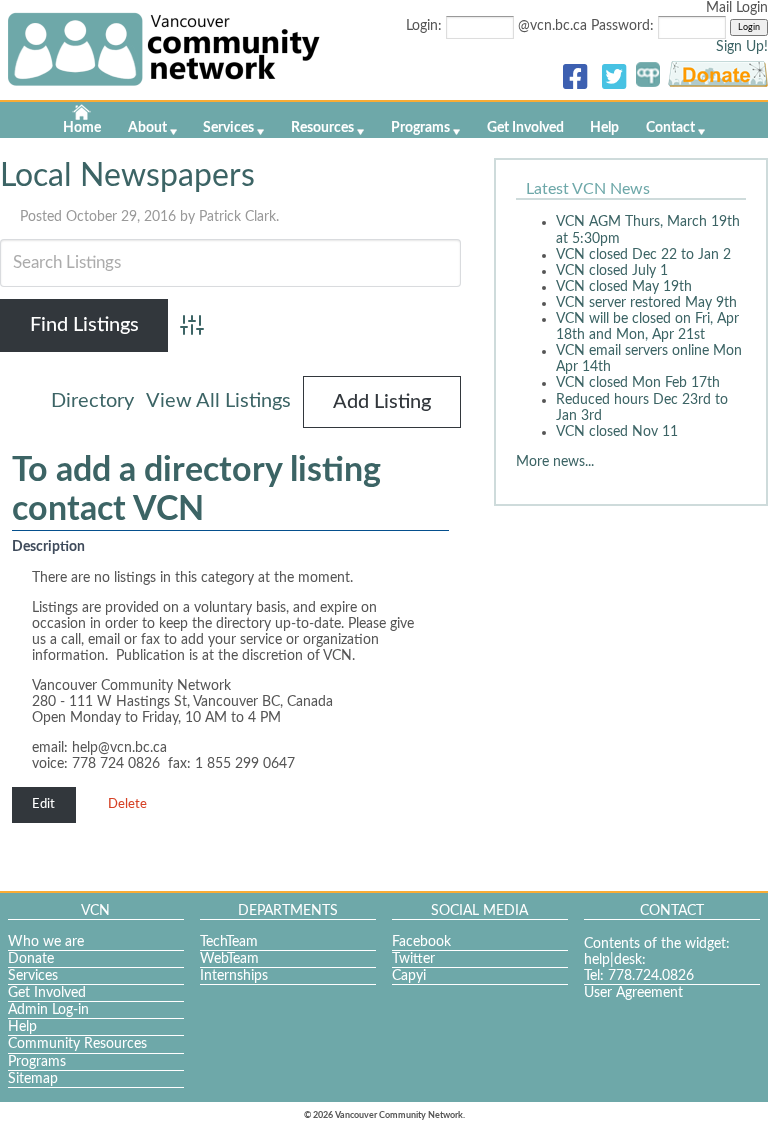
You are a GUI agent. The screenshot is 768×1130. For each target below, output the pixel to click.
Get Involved (525, 128)
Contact (670, 128)
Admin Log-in (48, 1010)
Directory (92, 401)
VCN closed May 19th (624, 287)
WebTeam (229, 959)
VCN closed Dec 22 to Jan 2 (643, 255)
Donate (31, 959)
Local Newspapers (127, 176)
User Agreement (633, 993)
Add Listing (382, 402)
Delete (127, 804)
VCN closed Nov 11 (617, 432)
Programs (420, 128)
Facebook (421, 942)
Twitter (413, 959)
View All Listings (218, 401)
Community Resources (77, 1044)
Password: (624, 26)
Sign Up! (742, 47)
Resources (322, 128)
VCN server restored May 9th (646, 303)
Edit (43, 804)
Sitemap (33, 1079)
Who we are (46, 942)
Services (228, 128)
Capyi (409, 976)
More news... (555, 462)
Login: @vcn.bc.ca (498, 26)
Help (604, 128)
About (147, 128)
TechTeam (229, 942)
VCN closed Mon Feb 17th (638, 383)
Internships (234, 976)
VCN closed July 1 (612, 271)
